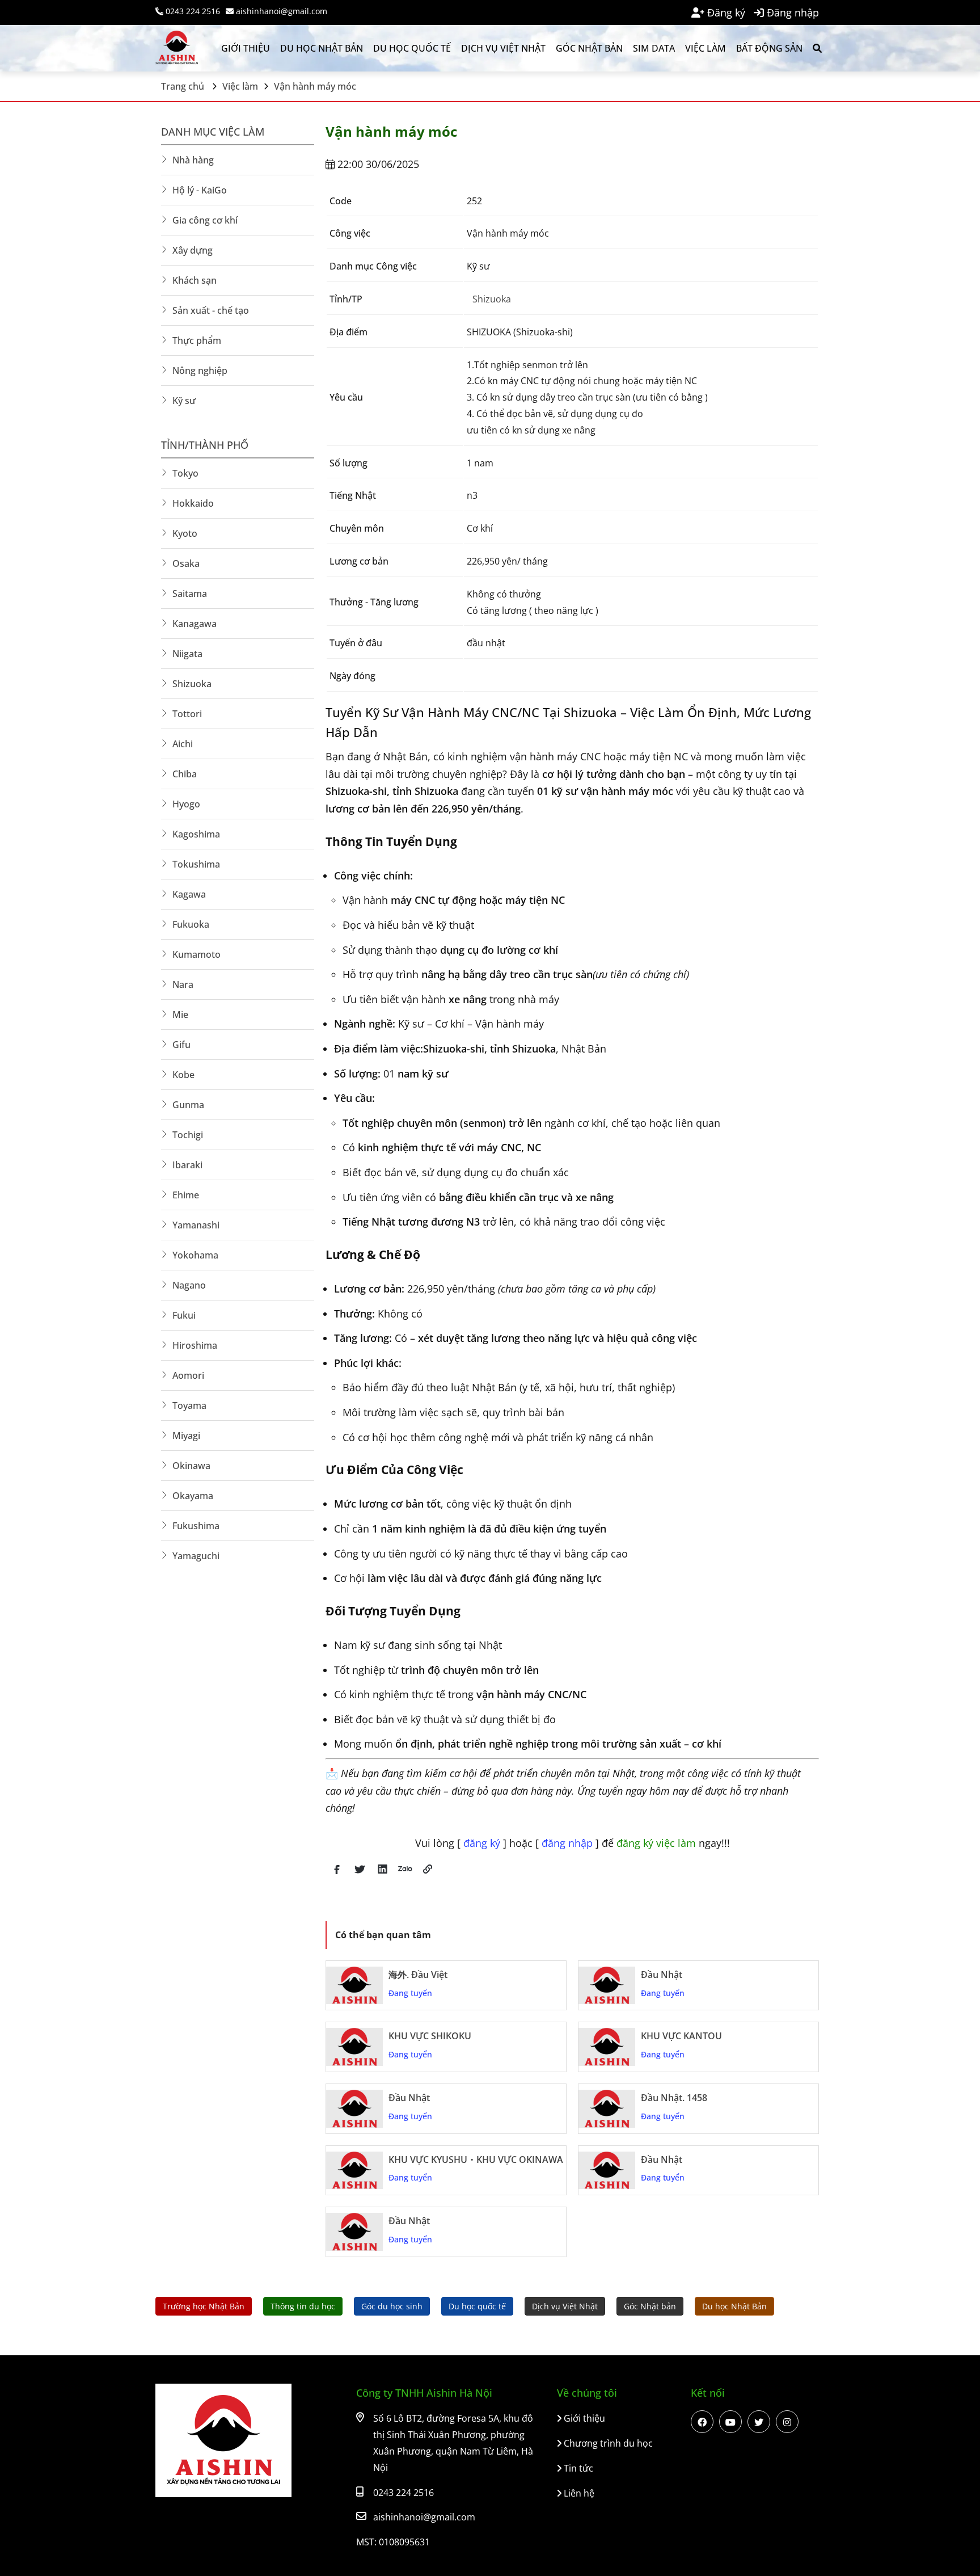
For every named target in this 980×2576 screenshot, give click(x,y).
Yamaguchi (196, 1556)
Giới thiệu (246, 48)
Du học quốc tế (412, 48)
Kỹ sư (184, 401)
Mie (180, 1015)
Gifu (181, 1045)
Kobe (183, 1075)
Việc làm (706, 48)
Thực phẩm (197, 340)
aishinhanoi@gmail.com (280, 11)
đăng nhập (569, 1843)
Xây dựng (193, 250)
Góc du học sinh (392, 2306)
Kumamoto (197, 954)
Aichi (183, 744)
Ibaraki (187, 1165)
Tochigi (188, 1135)
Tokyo (185, 473)
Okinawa (191, 1466)
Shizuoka (492, 299)
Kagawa (189, 894)
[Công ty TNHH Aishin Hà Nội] (184, 48)
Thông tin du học (303, 2306)
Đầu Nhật (662, 1975)
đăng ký (483, 1843)
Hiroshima (195, 1345)
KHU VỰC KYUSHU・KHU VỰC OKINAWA (476, 2160)
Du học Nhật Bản (322, 48)
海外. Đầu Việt (418, 1975)
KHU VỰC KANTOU (681, 2036)
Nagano (189, 1285)
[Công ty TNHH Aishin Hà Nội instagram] (787, 2422)
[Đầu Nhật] (607, 1986)
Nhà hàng (193, 160)
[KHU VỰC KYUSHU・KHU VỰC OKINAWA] (354, 2171)
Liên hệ (578, 2493)
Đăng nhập (791, 12)
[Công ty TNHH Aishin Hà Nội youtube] (730, 2422)
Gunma (188, 1105)
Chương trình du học (607, 2443)
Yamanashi (196, 1225)
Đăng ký (725, 12)
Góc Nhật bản (589, 48)
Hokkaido (193, 503)
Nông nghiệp (200, 371)
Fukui (184, 1315)
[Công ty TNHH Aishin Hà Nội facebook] (702, 2422)
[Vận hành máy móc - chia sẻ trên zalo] (405, 1876)
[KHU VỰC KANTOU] (607, 2047)
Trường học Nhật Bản (204, 2306)
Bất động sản (769, 48)
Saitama (190, 594)
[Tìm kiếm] (816, 48)
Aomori (188, 1375)
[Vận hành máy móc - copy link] (428, 1876)
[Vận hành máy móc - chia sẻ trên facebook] (337, 1876)
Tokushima (196, 864)
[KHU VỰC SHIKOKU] (354, 2047)
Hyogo (186, 804)
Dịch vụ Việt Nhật (503, 48)
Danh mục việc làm (213, 132)
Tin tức (577, 2468)
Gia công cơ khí (205, 220)
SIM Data (654, 48)
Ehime (186, 1195)
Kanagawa (195, 624)
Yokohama (195, 1255)
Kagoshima (196, 834)
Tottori (187, 714)
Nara (183, 984)
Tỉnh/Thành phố (205, 445)
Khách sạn (195, 280)
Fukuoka (191, 924)
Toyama (189, 1405)
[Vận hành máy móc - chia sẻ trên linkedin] (382, 1876)
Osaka (186, 563)
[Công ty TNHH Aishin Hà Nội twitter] (759, 2422)
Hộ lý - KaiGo (200, 190)
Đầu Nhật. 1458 (674, 2098)
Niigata (187, 654)
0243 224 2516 (192, 11)
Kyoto (185, 533)
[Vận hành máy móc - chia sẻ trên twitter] (360, 1876)
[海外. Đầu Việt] (354, 1986)
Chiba (185, 774)
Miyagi (186, 1436)
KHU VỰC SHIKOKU (430, 2036)
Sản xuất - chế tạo (211, 310)
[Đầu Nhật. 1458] (607, 2109)
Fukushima (196, 1526)
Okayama (193, 1496)
